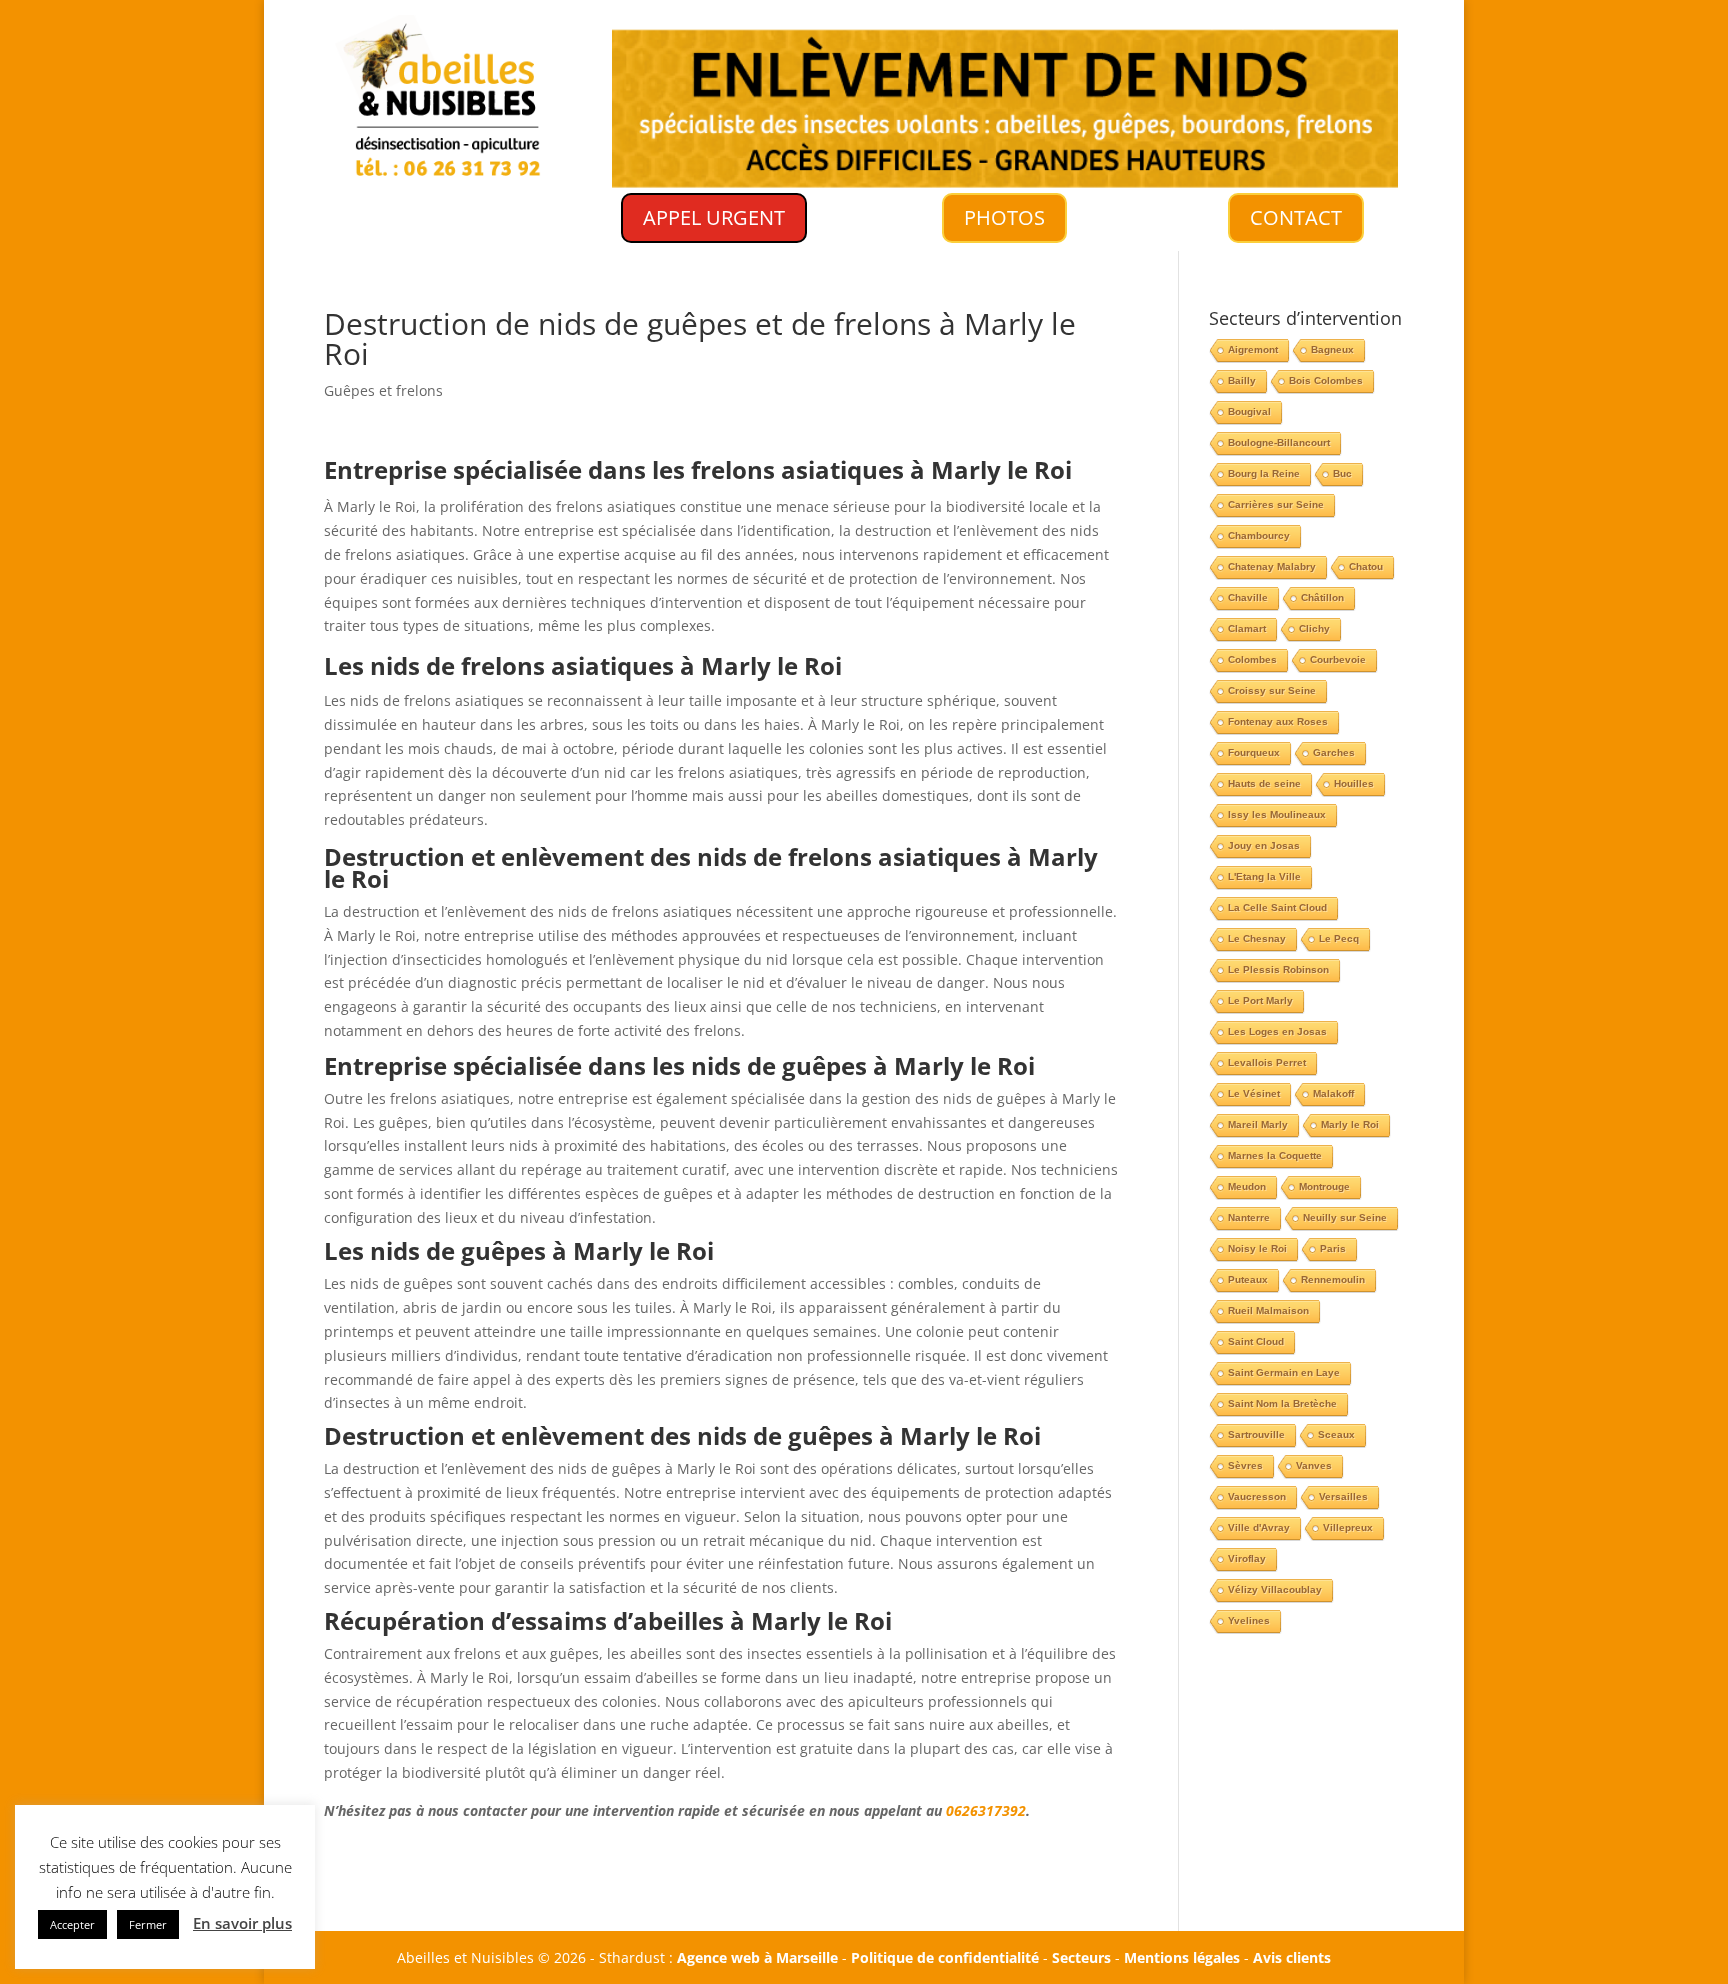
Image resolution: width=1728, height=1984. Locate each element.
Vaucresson (1257, 1496)
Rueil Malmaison (1268, 1310)
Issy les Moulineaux (1277, 814)
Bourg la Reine (1264, 473)
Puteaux (1248, 1279)
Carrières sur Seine (1276, 504)
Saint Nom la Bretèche (1282, 1403)
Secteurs (1081, 1957)
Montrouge (1324, 1186)
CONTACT (1296, 217)
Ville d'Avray (1259, 1527)
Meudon (1247, 1186)
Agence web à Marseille (757, 1957)
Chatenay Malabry (1272, 566)
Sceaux (1336, 1434)
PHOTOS (1004, 217)
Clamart (1247, 628)
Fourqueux (1254, 752)
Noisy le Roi (1257, 1248)
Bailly (1242, 380)
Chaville (1248, 597)
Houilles (1354, 783)
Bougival (1249, 411)
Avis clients (1292, 1957)
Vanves (1314, 1465)
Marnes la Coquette (1275, 1155)
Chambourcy (1259, 535)
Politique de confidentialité (945, 1957)
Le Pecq (1339, 938)
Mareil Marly (1258, 1124)
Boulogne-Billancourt (1279, 442)
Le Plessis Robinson (1278, 969)
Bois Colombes (1326, 380)
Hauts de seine (1264, 783)
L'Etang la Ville (1264, 876)
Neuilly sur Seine (1345, 1217)
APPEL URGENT (714, 217)
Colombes (1252, 659)
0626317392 (986, 1810)
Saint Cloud (1256, 1341)
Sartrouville (1256, 1434)
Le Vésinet (1254, 1093)
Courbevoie (1338, 659)
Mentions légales (1182, 1957)
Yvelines (1249, 1620)
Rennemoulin (1333, 1279)
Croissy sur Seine (1272, 690)
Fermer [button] (148, 1924)
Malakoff (1333, 1093)
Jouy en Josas (1264, 845)
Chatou (1366, 566)
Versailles (1343, 1496)
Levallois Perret (1267, 1062)
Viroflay (1247, 1558)
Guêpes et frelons (383, 390)
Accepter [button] (72, 1924)
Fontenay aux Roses (1278, 721)
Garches (1334, 752)
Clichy (1314, 628)
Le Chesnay (1257, 938)
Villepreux (1348, 1527)
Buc (1342, 473)
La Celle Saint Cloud (1277, 907)
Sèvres (1245, 1465)
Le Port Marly (1260, 1000)
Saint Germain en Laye (1284, 1372)
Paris (1333, 1248)
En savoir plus (242, 1923)
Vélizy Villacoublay (1275, 1589)
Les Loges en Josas (1277, 1031)
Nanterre (1249, 1217)
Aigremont (1253, 349)
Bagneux (1332, 349)
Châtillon (1322, 597)
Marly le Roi (1350, 1124)
